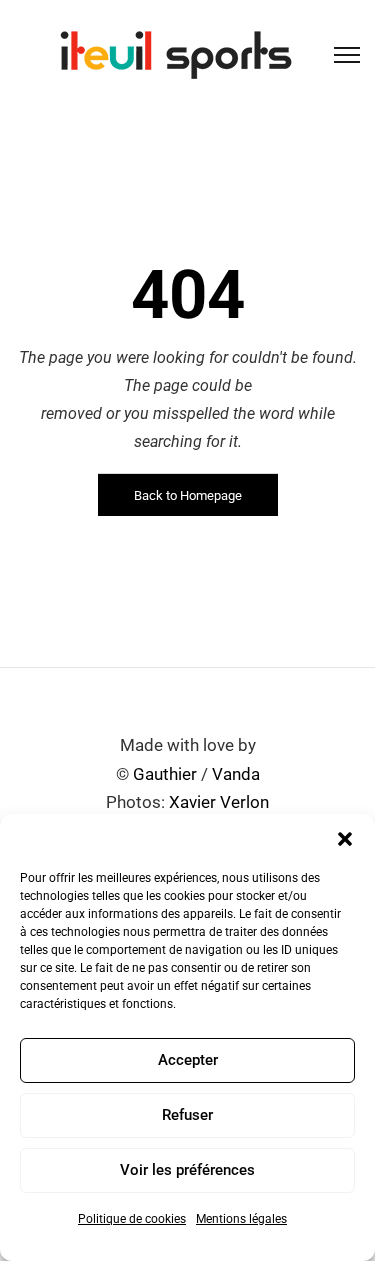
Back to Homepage (188, 495)
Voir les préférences (187, 1170)
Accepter (188, 1060)
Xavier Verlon (219, 802)
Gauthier (165, 774)
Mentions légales (241, 1219)
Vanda (236, 774)
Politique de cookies (132, 1219)
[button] (345, 839)
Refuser (187, 1115)
